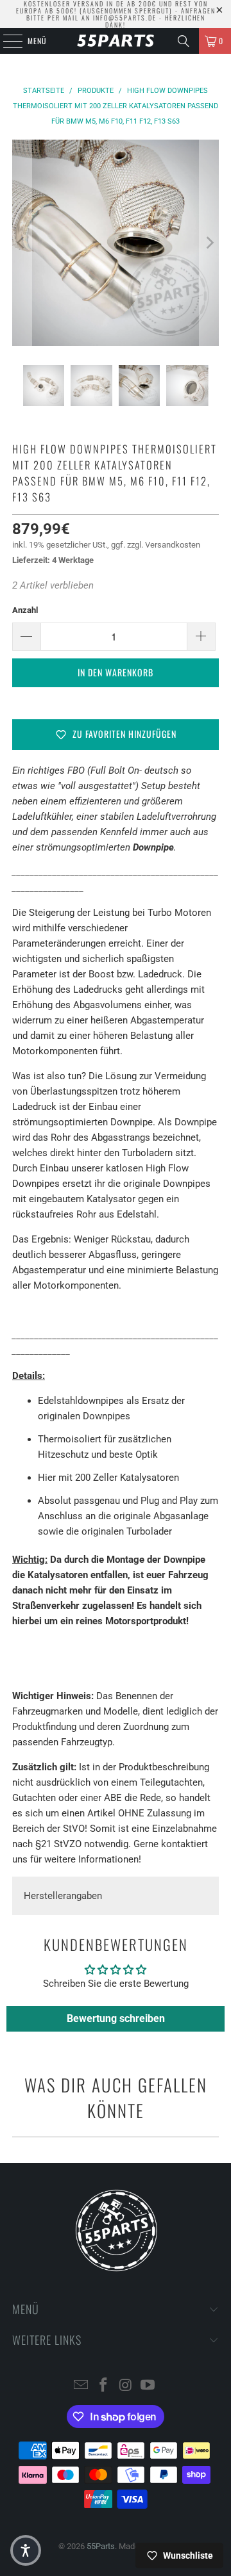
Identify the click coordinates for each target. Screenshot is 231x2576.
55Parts (101, 2546)
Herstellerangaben (63, 1896)
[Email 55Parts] (81, 2386)
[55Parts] (116, 41)
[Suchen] (184, 41)
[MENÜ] (6, 41)
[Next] (209, 243)
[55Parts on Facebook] (104, 2386)
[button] (26, 2550)
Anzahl (25, 610)
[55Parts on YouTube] (148, 2386)
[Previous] (22, 243)
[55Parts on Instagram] (126, 2386)
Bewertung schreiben (116, 2018)
